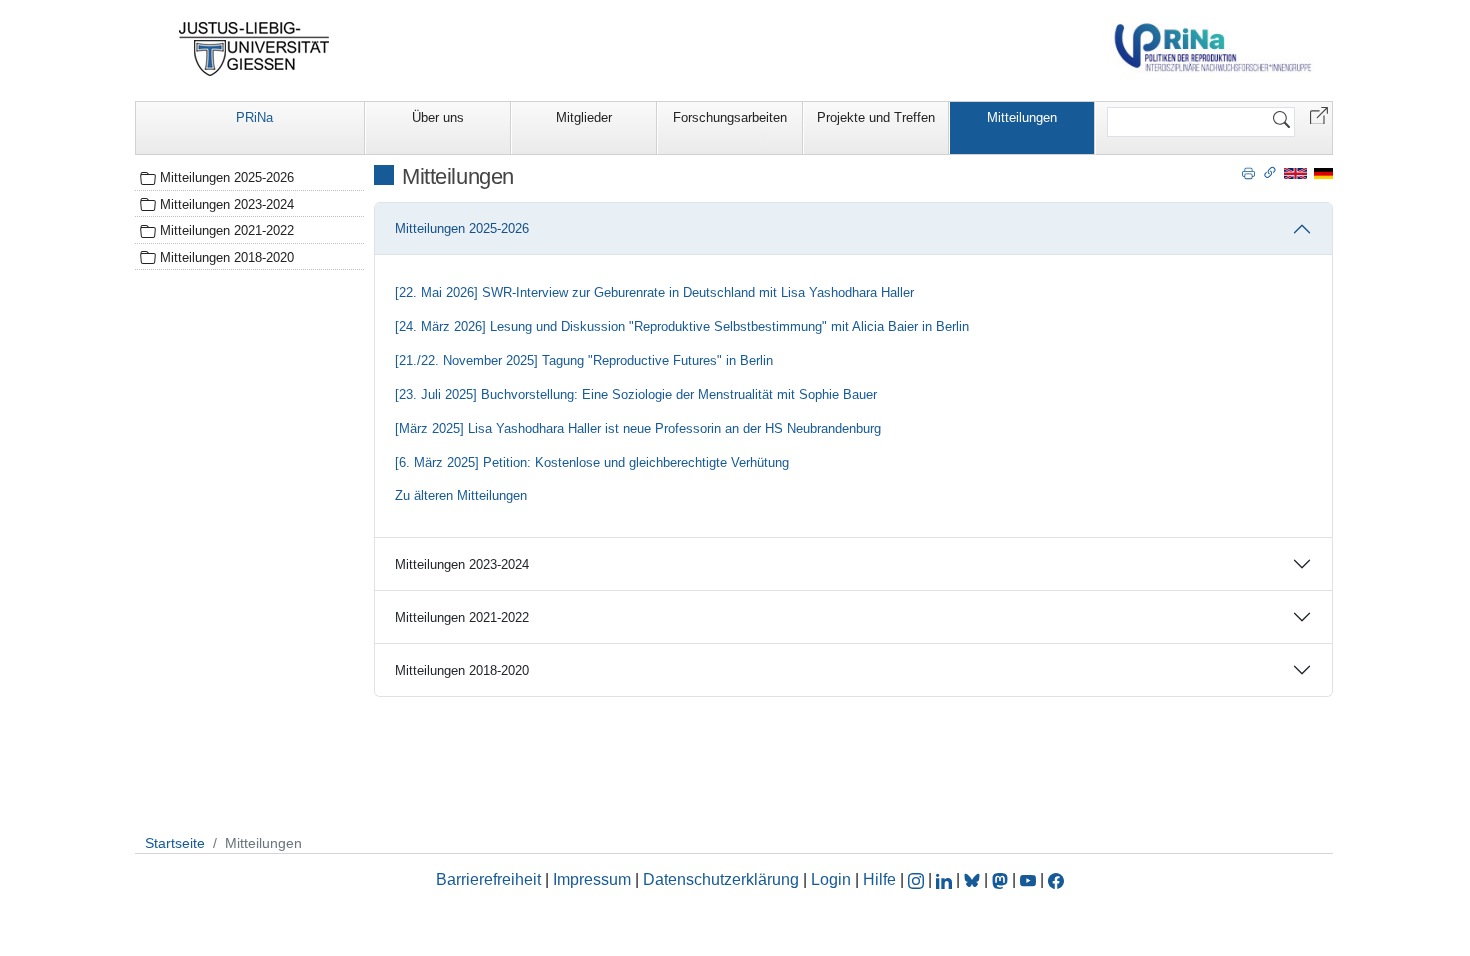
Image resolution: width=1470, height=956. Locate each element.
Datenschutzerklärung (721, 879)
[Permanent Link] (1270, 172)
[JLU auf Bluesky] (974, 879)
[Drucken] (1248, 172)
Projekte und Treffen (876, 117)
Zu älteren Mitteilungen (461, 495)
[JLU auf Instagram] (918, 879)
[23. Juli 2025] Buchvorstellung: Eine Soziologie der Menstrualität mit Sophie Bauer (636, 394)
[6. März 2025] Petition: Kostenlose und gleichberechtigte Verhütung (592, 462)
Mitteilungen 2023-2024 (462, 564)
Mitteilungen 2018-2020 (462, 670)
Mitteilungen (1022, 117)
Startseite (175, 843)
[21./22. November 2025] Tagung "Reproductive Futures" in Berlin (584, 360)
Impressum (592, 879)
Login (833, 879)
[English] (1295, 172)
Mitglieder (584, 117)
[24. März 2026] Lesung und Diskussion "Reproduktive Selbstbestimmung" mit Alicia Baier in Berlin (682, 326)
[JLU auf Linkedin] (946, 879)
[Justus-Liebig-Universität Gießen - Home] (254, 49)
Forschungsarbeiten (730, 117)
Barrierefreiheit (488, 879)
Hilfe (879, 879)
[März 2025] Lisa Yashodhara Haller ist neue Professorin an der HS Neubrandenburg (638, 428)
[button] (1319, 114)
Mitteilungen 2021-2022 (462, 617)
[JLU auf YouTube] (1028, 879)
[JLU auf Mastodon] (1002, 879)
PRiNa (254, 117)
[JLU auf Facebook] (1056, 879)
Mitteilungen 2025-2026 (462, 228)
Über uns (438, 117)
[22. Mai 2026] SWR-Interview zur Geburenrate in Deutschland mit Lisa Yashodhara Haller (654, 292)
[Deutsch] (1323, 172)
